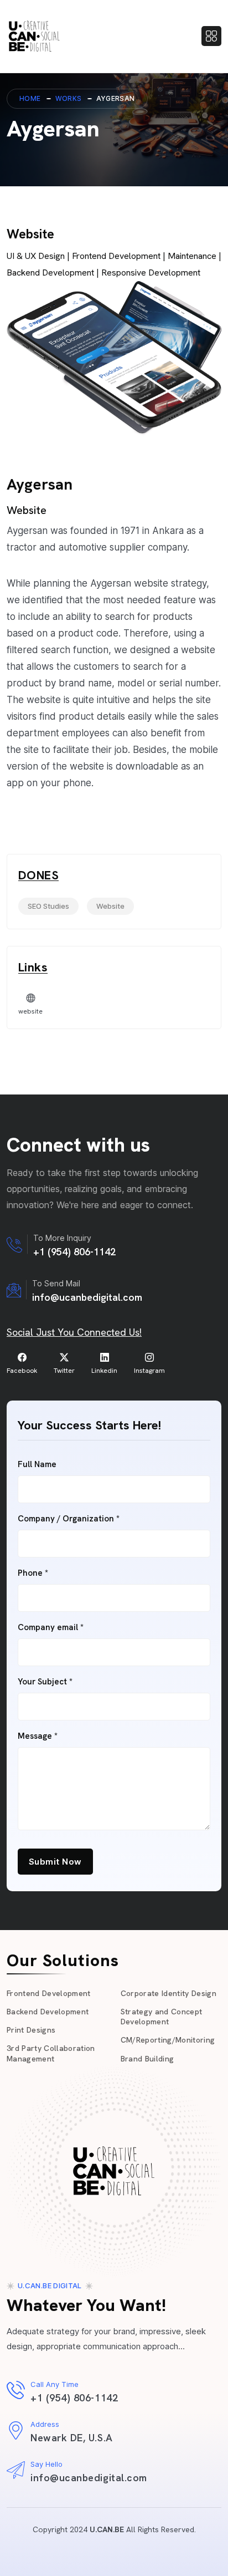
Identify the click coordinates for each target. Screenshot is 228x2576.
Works (69, 98)
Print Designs (31, 2030)
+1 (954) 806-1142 (74, 1252)
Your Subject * (45, 1682)
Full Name (37, 1465)
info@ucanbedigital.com (87, 1297)
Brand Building (147, 2059)
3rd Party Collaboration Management (51, 2053)
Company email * (51, 1628)
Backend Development (48, 2012)
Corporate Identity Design (169, 1993)
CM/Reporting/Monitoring (168, 2040)
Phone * (33, 1573)
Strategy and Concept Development (162, 2017)
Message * (38, 1736)
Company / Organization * (69, 1519)
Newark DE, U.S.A (72, 2438)
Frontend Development (49, 1993)
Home (30, 98)
